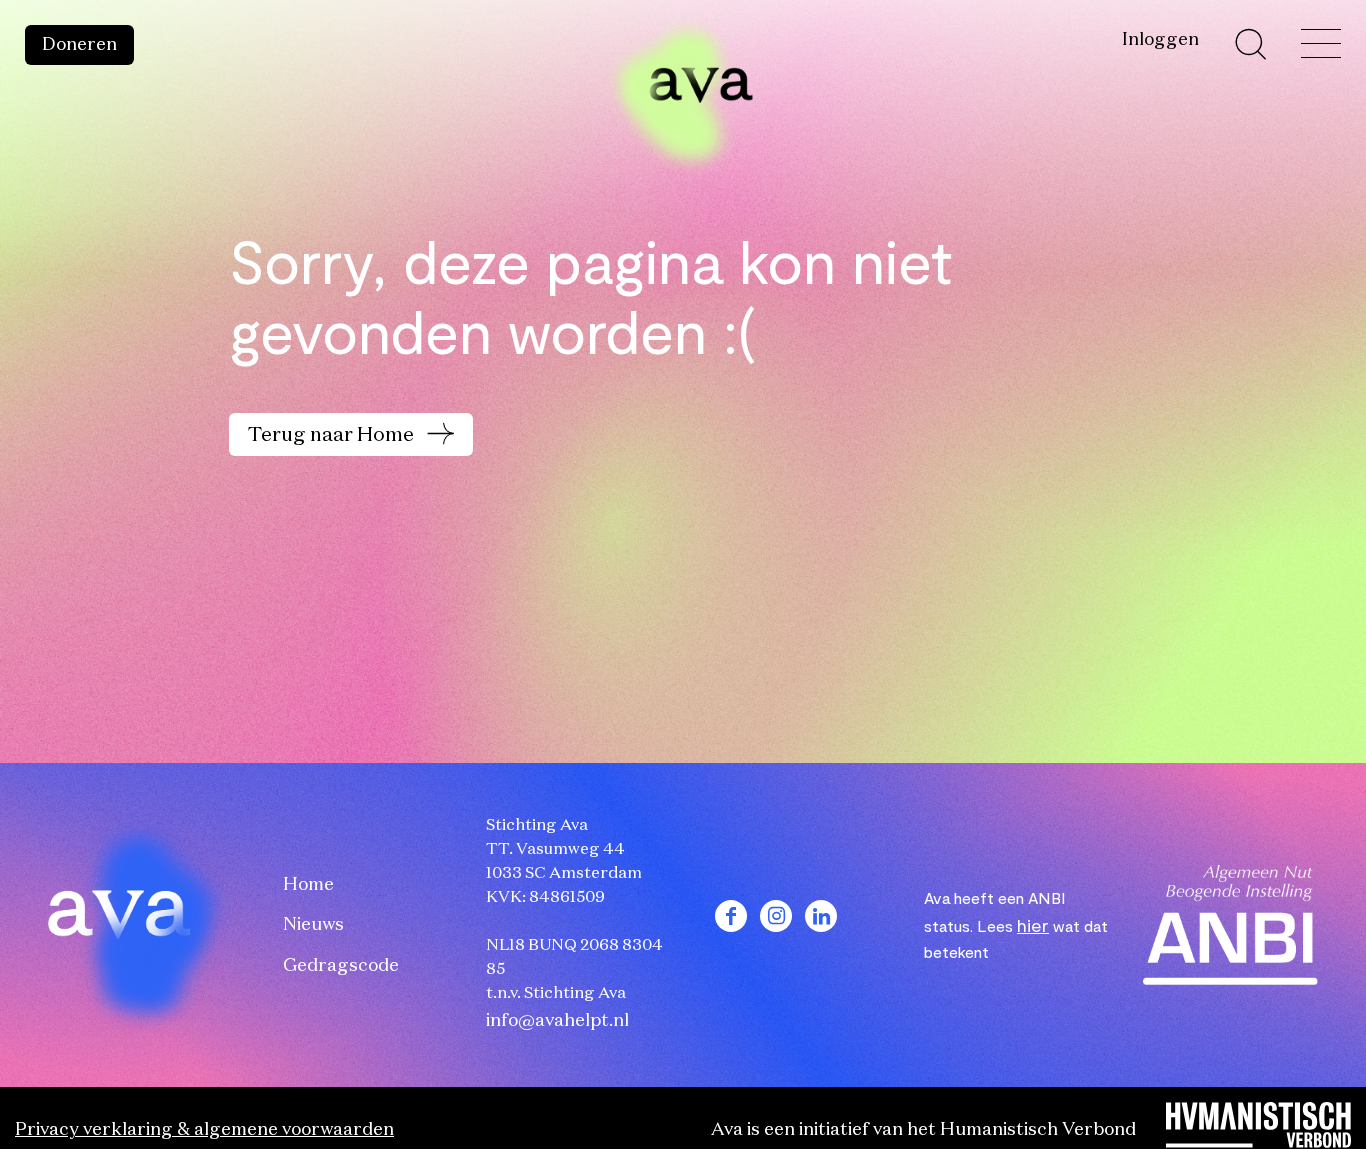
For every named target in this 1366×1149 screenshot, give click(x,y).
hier (1033, 925)
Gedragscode (341, 966)
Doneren (79, 45)
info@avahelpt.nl (557, 1021)
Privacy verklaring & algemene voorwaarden (204, 1130)
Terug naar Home (333, 435)
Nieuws (313, 925)
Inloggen (1160, 40)
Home (308, 885)
